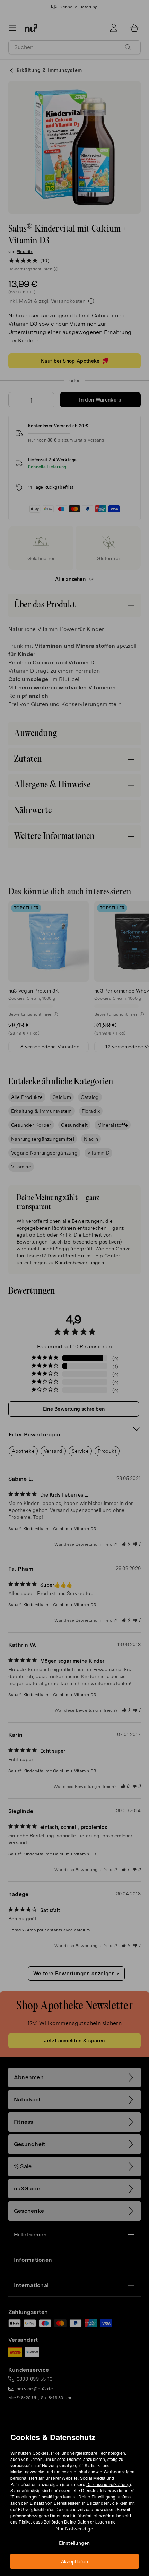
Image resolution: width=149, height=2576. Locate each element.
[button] (77, 1280)
